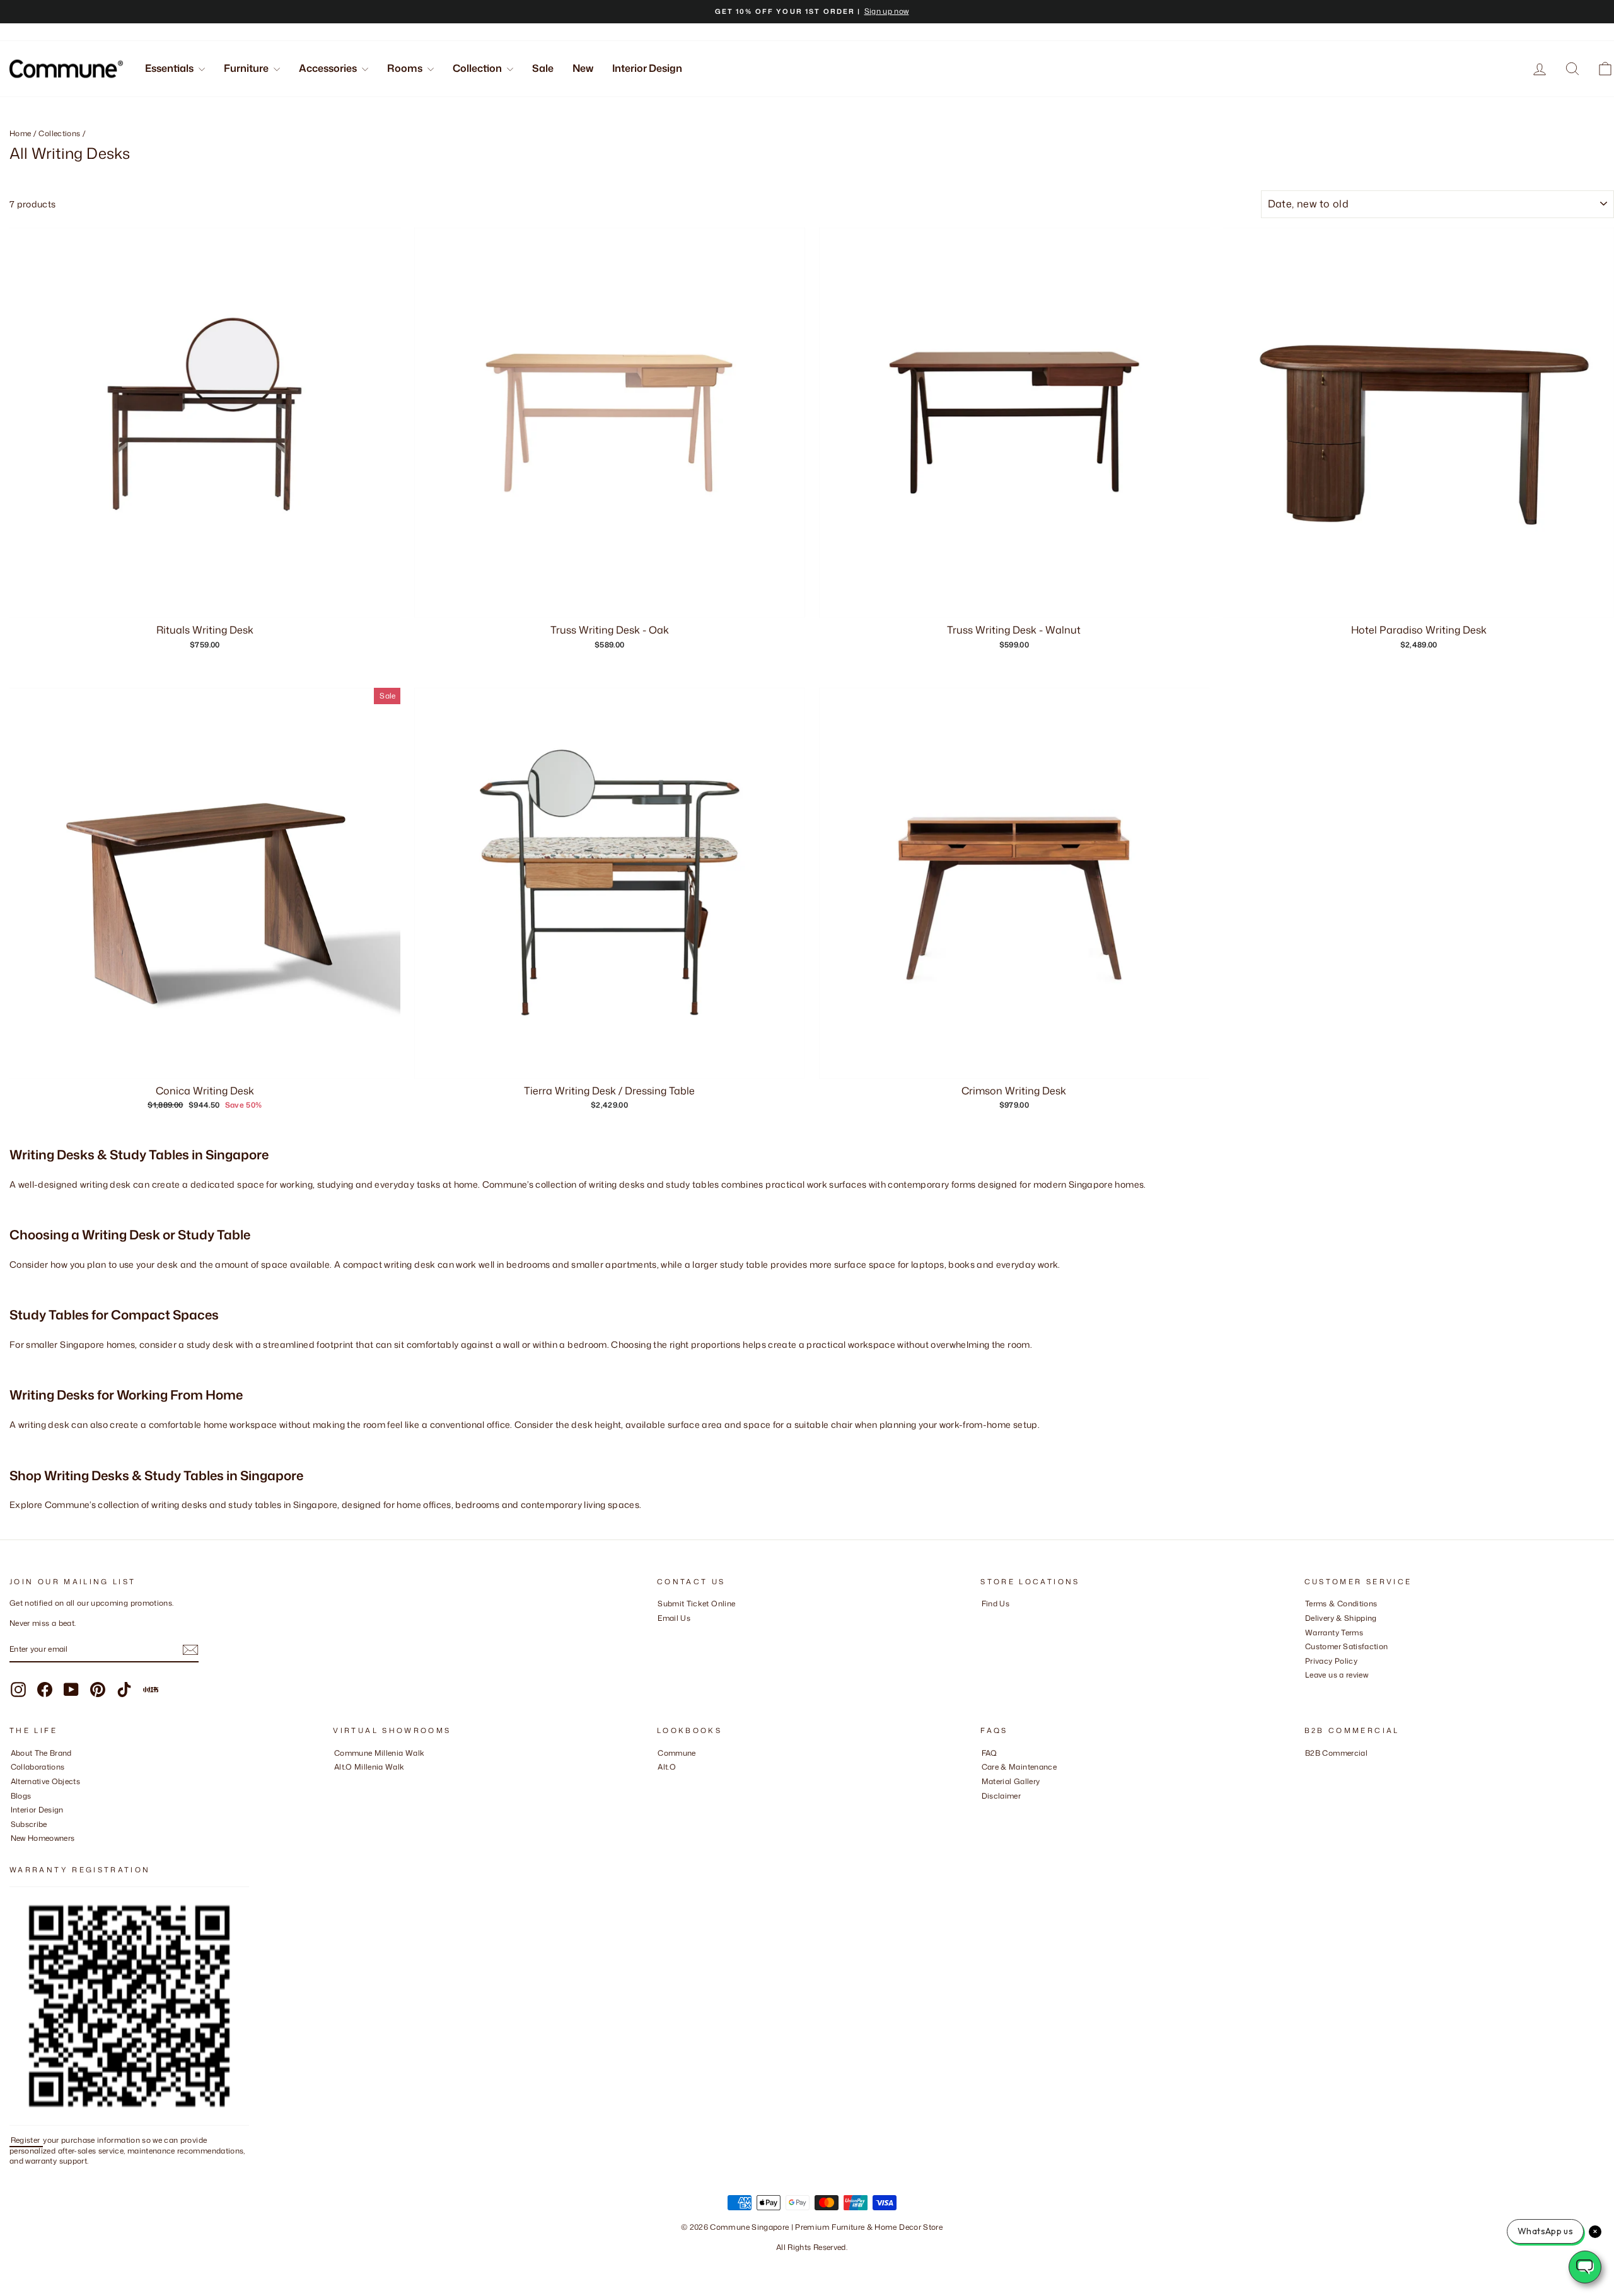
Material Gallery (1011, 1781)
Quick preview (205, 1064)
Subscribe (29, 1824)
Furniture (247, 68)
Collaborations (38, 1767)
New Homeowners (43, 1838)
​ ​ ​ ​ (985, 1810)
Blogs (21, 1796)
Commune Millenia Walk (379, 1753)
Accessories (329, 68)
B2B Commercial (1336, 1753)
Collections (59, 133)
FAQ (990, 1753)
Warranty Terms (1334, 1632)
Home (20, 133)
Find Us (996, 1603)
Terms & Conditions (1341, 1603)
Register (26, 2140)
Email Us (674, 1618)
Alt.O (667, 1767)
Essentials (170, 68)
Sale (543, 68)
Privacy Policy (1331, 1661)
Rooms (406, 68)
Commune (676, 1753)
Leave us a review (1337, 1675)
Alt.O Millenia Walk (369, 1767)
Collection (478, 68)
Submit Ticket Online (696, 1603)
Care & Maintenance (1019, 1767)
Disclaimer (1001, 1796)
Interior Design (647, 68)
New (583, 68)
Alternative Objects (46, 1781)
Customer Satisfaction (1346, 1646)
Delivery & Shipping (1341, 1618)
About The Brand (41, 1753)
